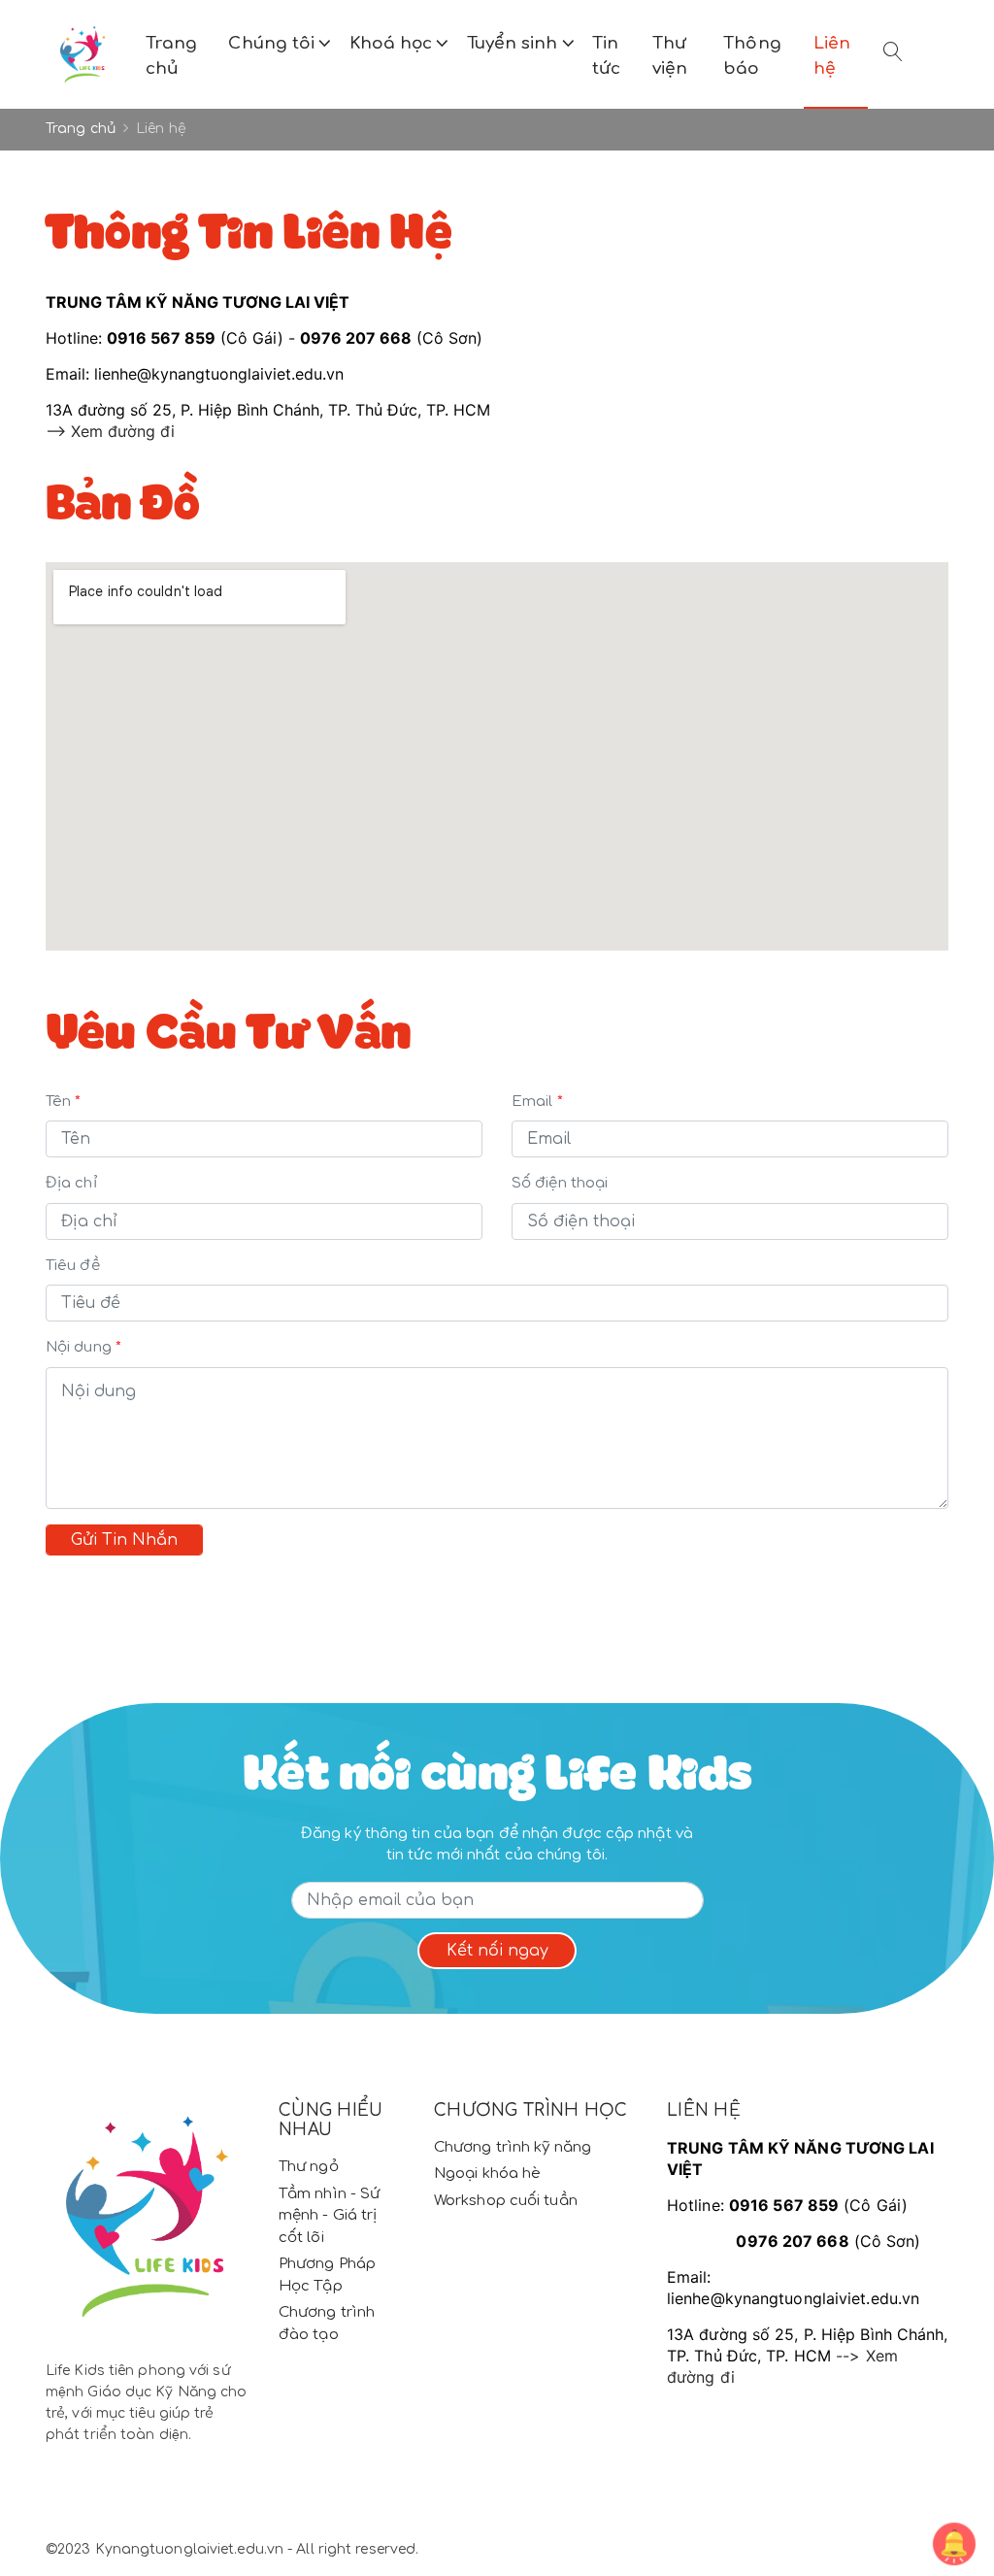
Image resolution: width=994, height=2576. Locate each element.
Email (532, 1102)
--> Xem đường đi (110, 431)
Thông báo (752, 56)
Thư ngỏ (309, 2167)
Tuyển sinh (515, 43)
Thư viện (670, 56)
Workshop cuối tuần (506, 2201)
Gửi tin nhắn (124, 1540)
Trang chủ (172, 56)
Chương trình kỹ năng (513, 2147)
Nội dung (79, 1347)
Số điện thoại (560, 1183)
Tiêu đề (73, 1266)
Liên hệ (832, 56)
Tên (58, 1102)
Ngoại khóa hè (487, 2174)
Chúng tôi (274, 43)
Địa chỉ (71, 1183)
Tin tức (606, 56)
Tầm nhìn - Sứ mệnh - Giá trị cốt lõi (329, 2216)
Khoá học (394, 43)
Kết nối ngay (497, 1951)
